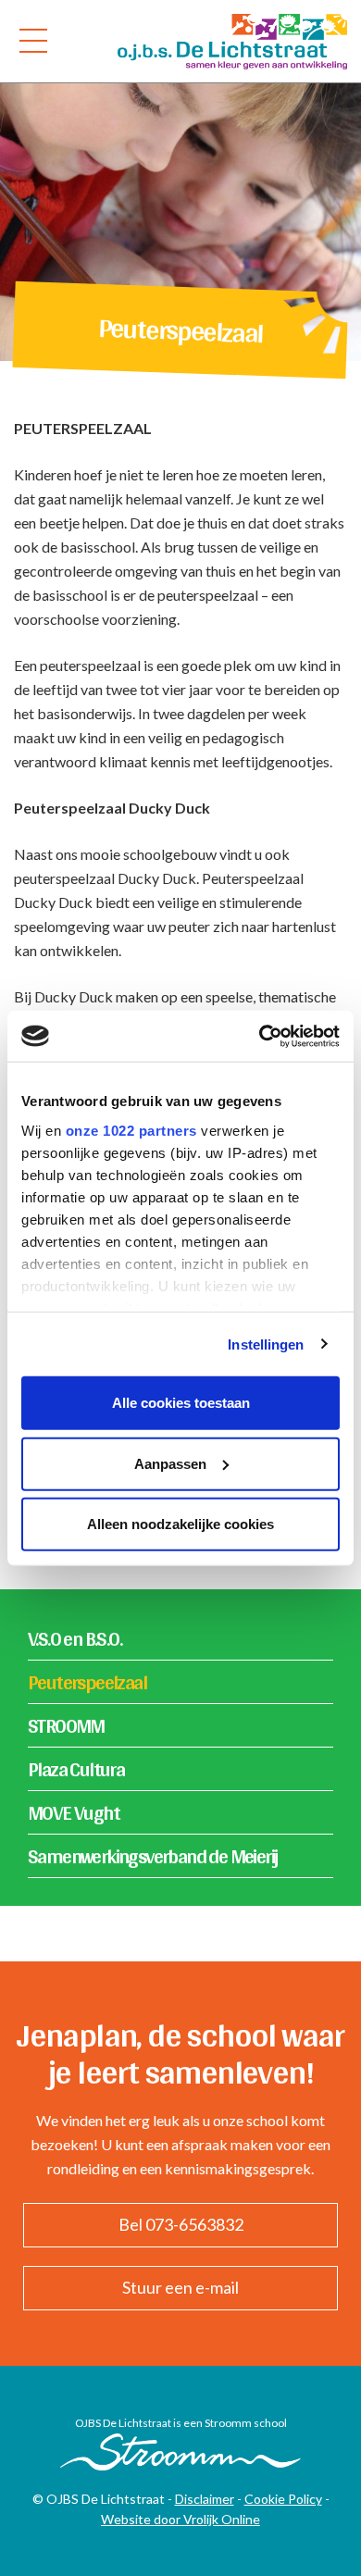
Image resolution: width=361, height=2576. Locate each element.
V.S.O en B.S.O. (75, 1638)
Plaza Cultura (76, 1769)
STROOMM (66, 1725)
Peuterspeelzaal (87, 1682)
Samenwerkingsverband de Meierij (152, 1856)
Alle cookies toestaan (181, 1403)
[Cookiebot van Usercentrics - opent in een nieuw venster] (260, 1036)
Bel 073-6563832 (181, 2224)
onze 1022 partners (131, 1130)
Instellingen (266, 1344)
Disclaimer (205, 2499)
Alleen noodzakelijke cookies (180, 1524)
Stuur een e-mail (180, 2287)
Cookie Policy (283, 2499)
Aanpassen (170, 1463)
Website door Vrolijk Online (180, 2519)
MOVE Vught (74, 1812)
